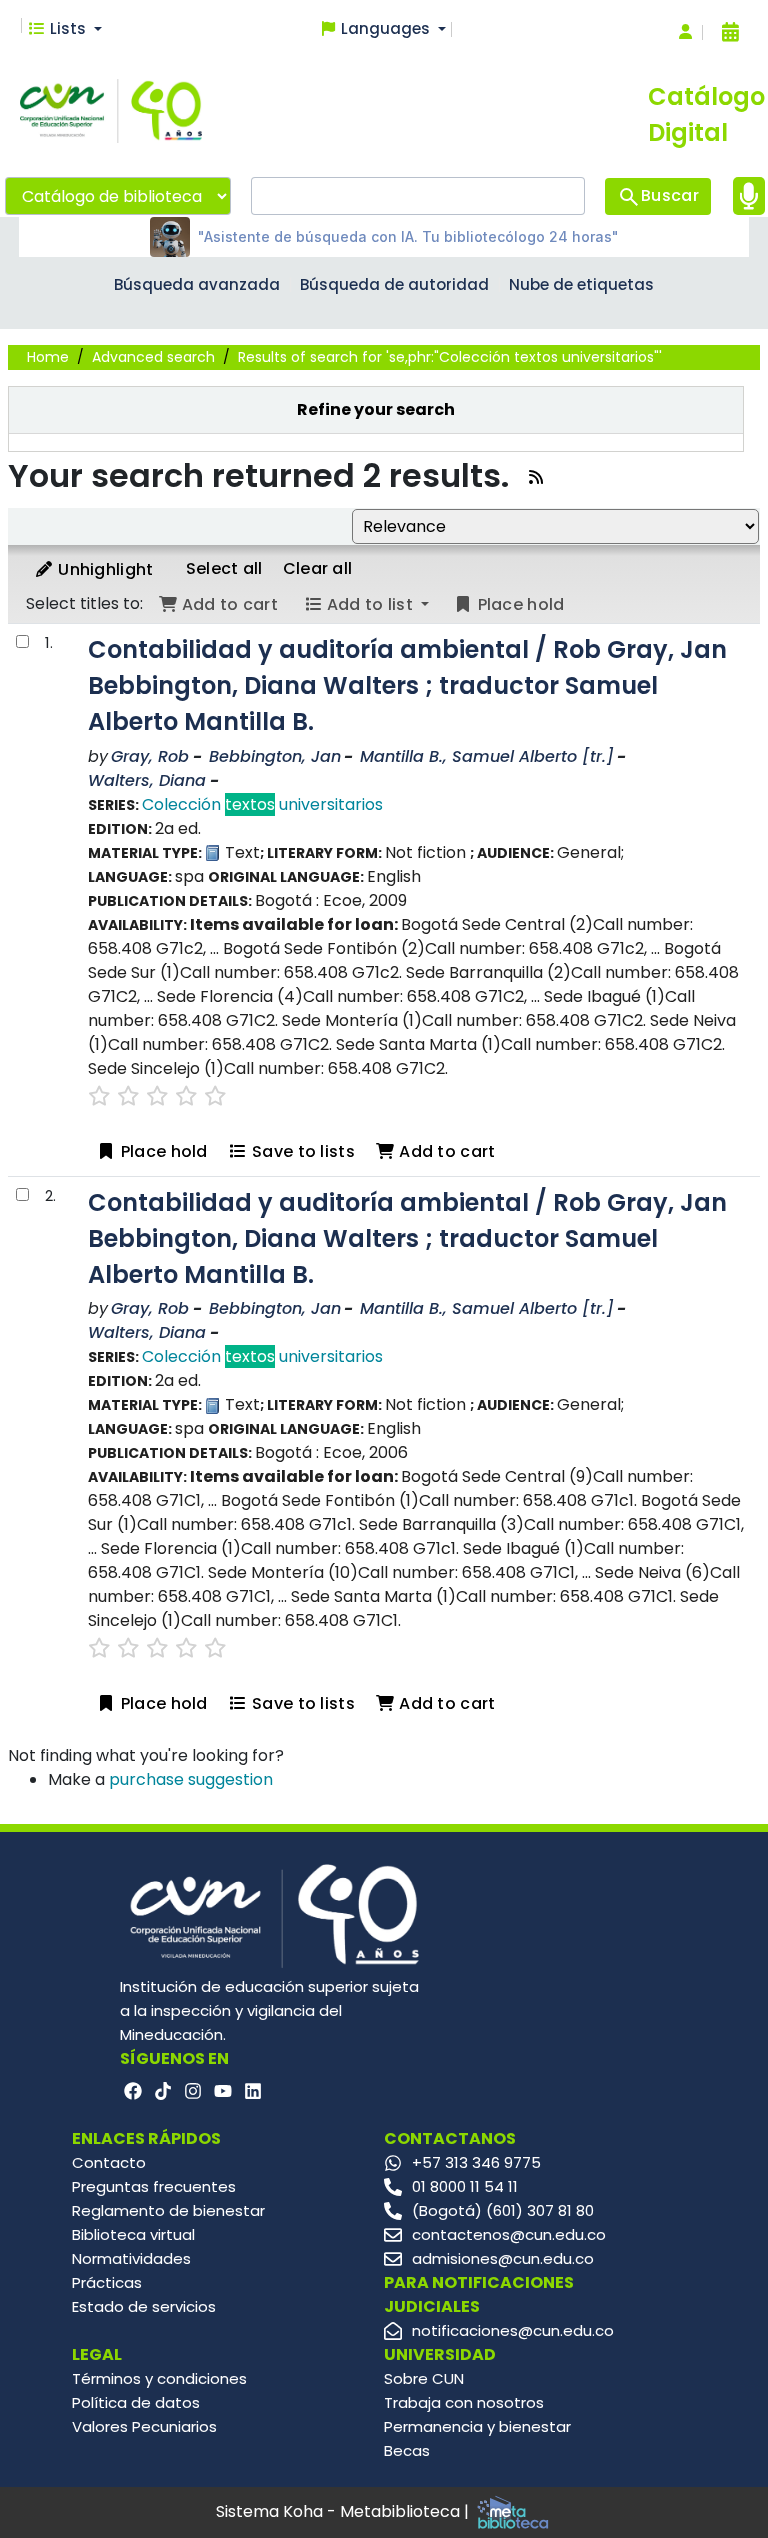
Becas (407, 2450)
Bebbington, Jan (275, 756)
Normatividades (131, 2258)
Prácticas (107, 2282)
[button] (64, 29)
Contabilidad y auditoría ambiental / (407, 685)
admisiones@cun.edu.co (503, 2258)
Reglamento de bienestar (168, 2210)
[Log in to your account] (685, 32)
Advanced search (153, 357)
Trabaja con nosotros (464, 2402)
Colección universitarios (262, 804)
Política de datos (136, 2402)
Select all (224, 568)
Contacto (109, 2162)
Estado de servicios (144, 2306)
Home (48, 357)
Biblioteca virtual (133, 2234)
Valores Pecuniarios (144, 2426)
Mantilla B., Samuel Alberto (487, 756)
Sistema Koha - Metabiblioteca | (344, 2510)
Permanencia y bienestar (477, 2426)
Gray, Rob (150, 756)
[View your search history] (730, 32)
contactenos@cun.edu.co (509, 2234)
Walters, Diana (147, 780)
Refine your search (376, 409)
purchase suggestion (191, 1779)
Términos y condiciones (159, 2378)
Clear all (318, 568)
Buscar (670, 195)
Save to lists (301, 1151)
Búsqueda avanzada (197, 284)
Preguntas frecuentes (154, 2186)
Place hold (161, 1151)
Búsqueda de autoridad (394, 284)
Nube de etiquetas (581, 284)
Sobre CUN (424, 2378)
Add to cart (445, 1151)
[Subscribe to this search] (536, 477)
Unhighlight (104, 569)
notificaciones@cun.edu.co (513, 2330)
